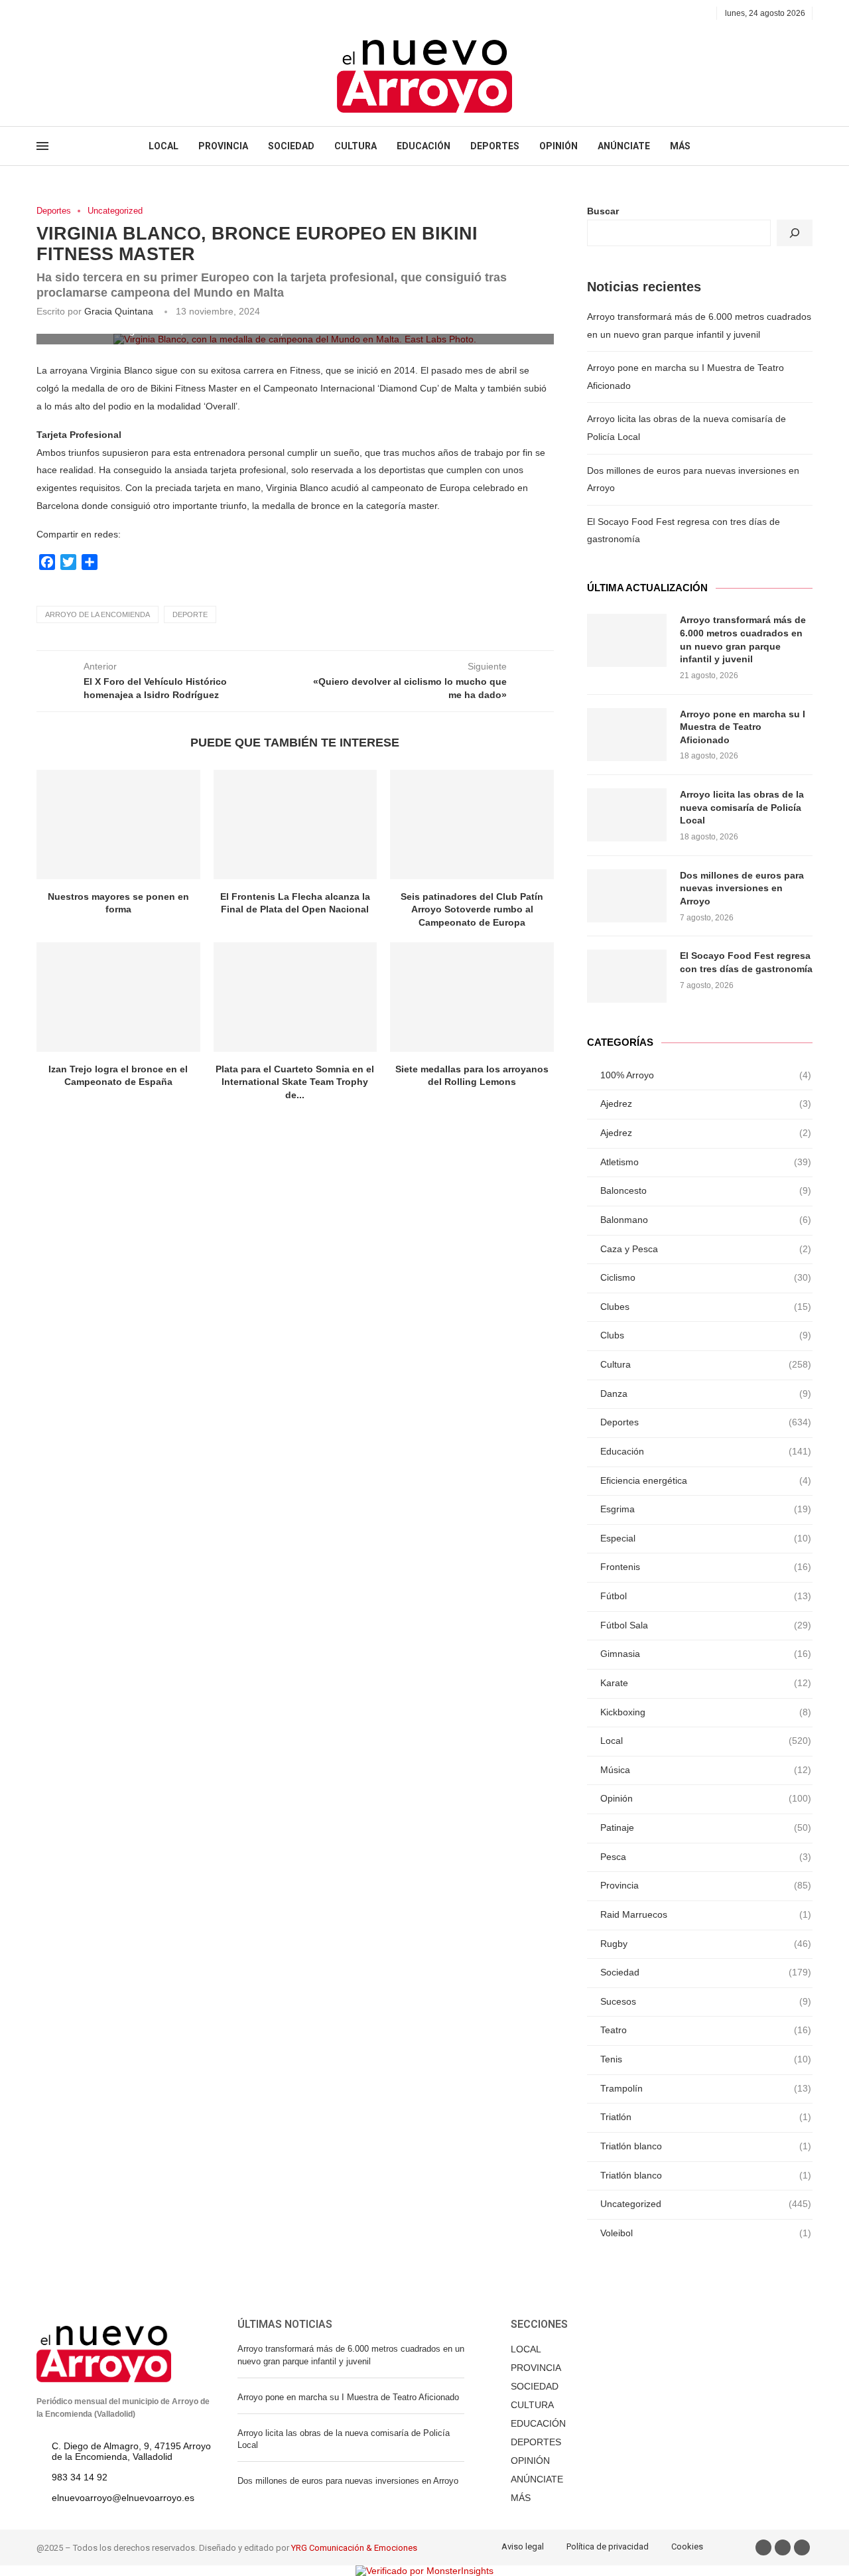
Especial (706, 1538)
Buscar (603, 211)
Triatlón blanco (706, 2146)
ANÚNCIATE (624, 146)
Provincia (706, 1885)
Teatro (706, 2030)
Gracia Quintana (119, 311)
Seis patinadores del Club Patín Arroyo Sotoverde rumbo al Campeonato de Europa (472, 909)
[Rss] (102, 13)
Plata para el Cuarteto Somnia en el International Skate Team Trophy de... (295, 1082)
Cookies (687, 2546)
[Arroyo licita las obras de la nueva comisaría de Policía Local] (627, 815)
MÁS (680, 146)
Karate (706, 1683)
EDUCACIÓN (424, 146)
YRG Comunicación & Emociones (354, 2548)
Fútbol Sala (706, 1625)
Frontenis (706, 1567)
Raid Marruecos (706, 1914)
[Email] (87, 13)
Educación (706, 1451)
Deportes (54, 211)
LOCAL (163, 146)
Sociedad (706, 1972)
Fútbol (706, 1596)
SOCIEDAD (291, 146)
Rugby (706, 1944)
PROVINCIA (223, 146)
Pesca (706, 1857)
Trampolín (706, 2088)
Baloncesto (706, 1190)
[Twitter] (56, 13)
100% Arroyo (706, 1075)
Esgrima (706, 1509)
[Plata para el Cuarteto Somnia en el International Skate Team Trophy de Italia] (295, 997)
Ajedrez (706, 1104)
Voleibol (706, 2233)
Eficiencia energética (706, 1480)
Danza (706, 1394)
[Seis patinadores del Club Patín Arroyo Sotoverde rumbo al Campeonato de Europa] (472, 824)
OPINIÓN (558, 146)
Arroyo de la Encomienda (98, 614)
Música (706, 1770)
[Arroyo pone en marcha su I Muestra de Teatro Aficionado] (627, 735)
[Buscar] (795, 233)
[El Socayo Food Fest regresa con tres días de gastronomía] (627, 976)
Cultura (706, 1364)
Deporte (190, 614)
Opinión (706, 1798)
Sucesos (706, 2001)
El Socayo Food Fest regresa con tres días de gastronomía (746, 962)
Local (706, 1741)
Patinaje (706, 1827)
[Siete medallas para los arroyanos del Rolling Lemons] (472, 997)
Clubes (706, 1307)
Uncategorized (115, 211)
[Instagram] (71, 13)
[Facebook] (41, 13)
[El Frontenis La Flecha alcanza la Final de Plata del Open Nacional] (295, 824)
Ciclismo (706, 1277)
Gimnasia (706, 1654)
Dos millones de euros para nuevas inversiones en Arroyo (742, 888)
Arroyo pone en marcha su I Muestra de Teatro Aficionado (743, 727)
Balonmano (706, 1220)
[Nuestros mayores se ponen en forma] (118, 824)
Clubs (706, 1335)
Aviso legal (523, 2546)
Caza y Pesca (706, 1249)
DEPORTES (495, 146)
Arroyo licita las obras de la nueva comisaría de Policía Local (742, 807)
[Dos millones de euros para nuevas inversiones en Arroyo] (627, 896)
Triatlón (706, 2117)
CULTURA (356, 146)
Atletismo (706, 1162)
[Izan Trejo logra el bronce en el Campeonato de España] (118, 997)
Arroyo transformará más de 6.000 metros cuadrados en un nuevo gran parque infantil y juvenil (743, 639)
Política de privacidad (608, 2546)
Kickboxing (706, 1712)
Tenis (706, 2059)
